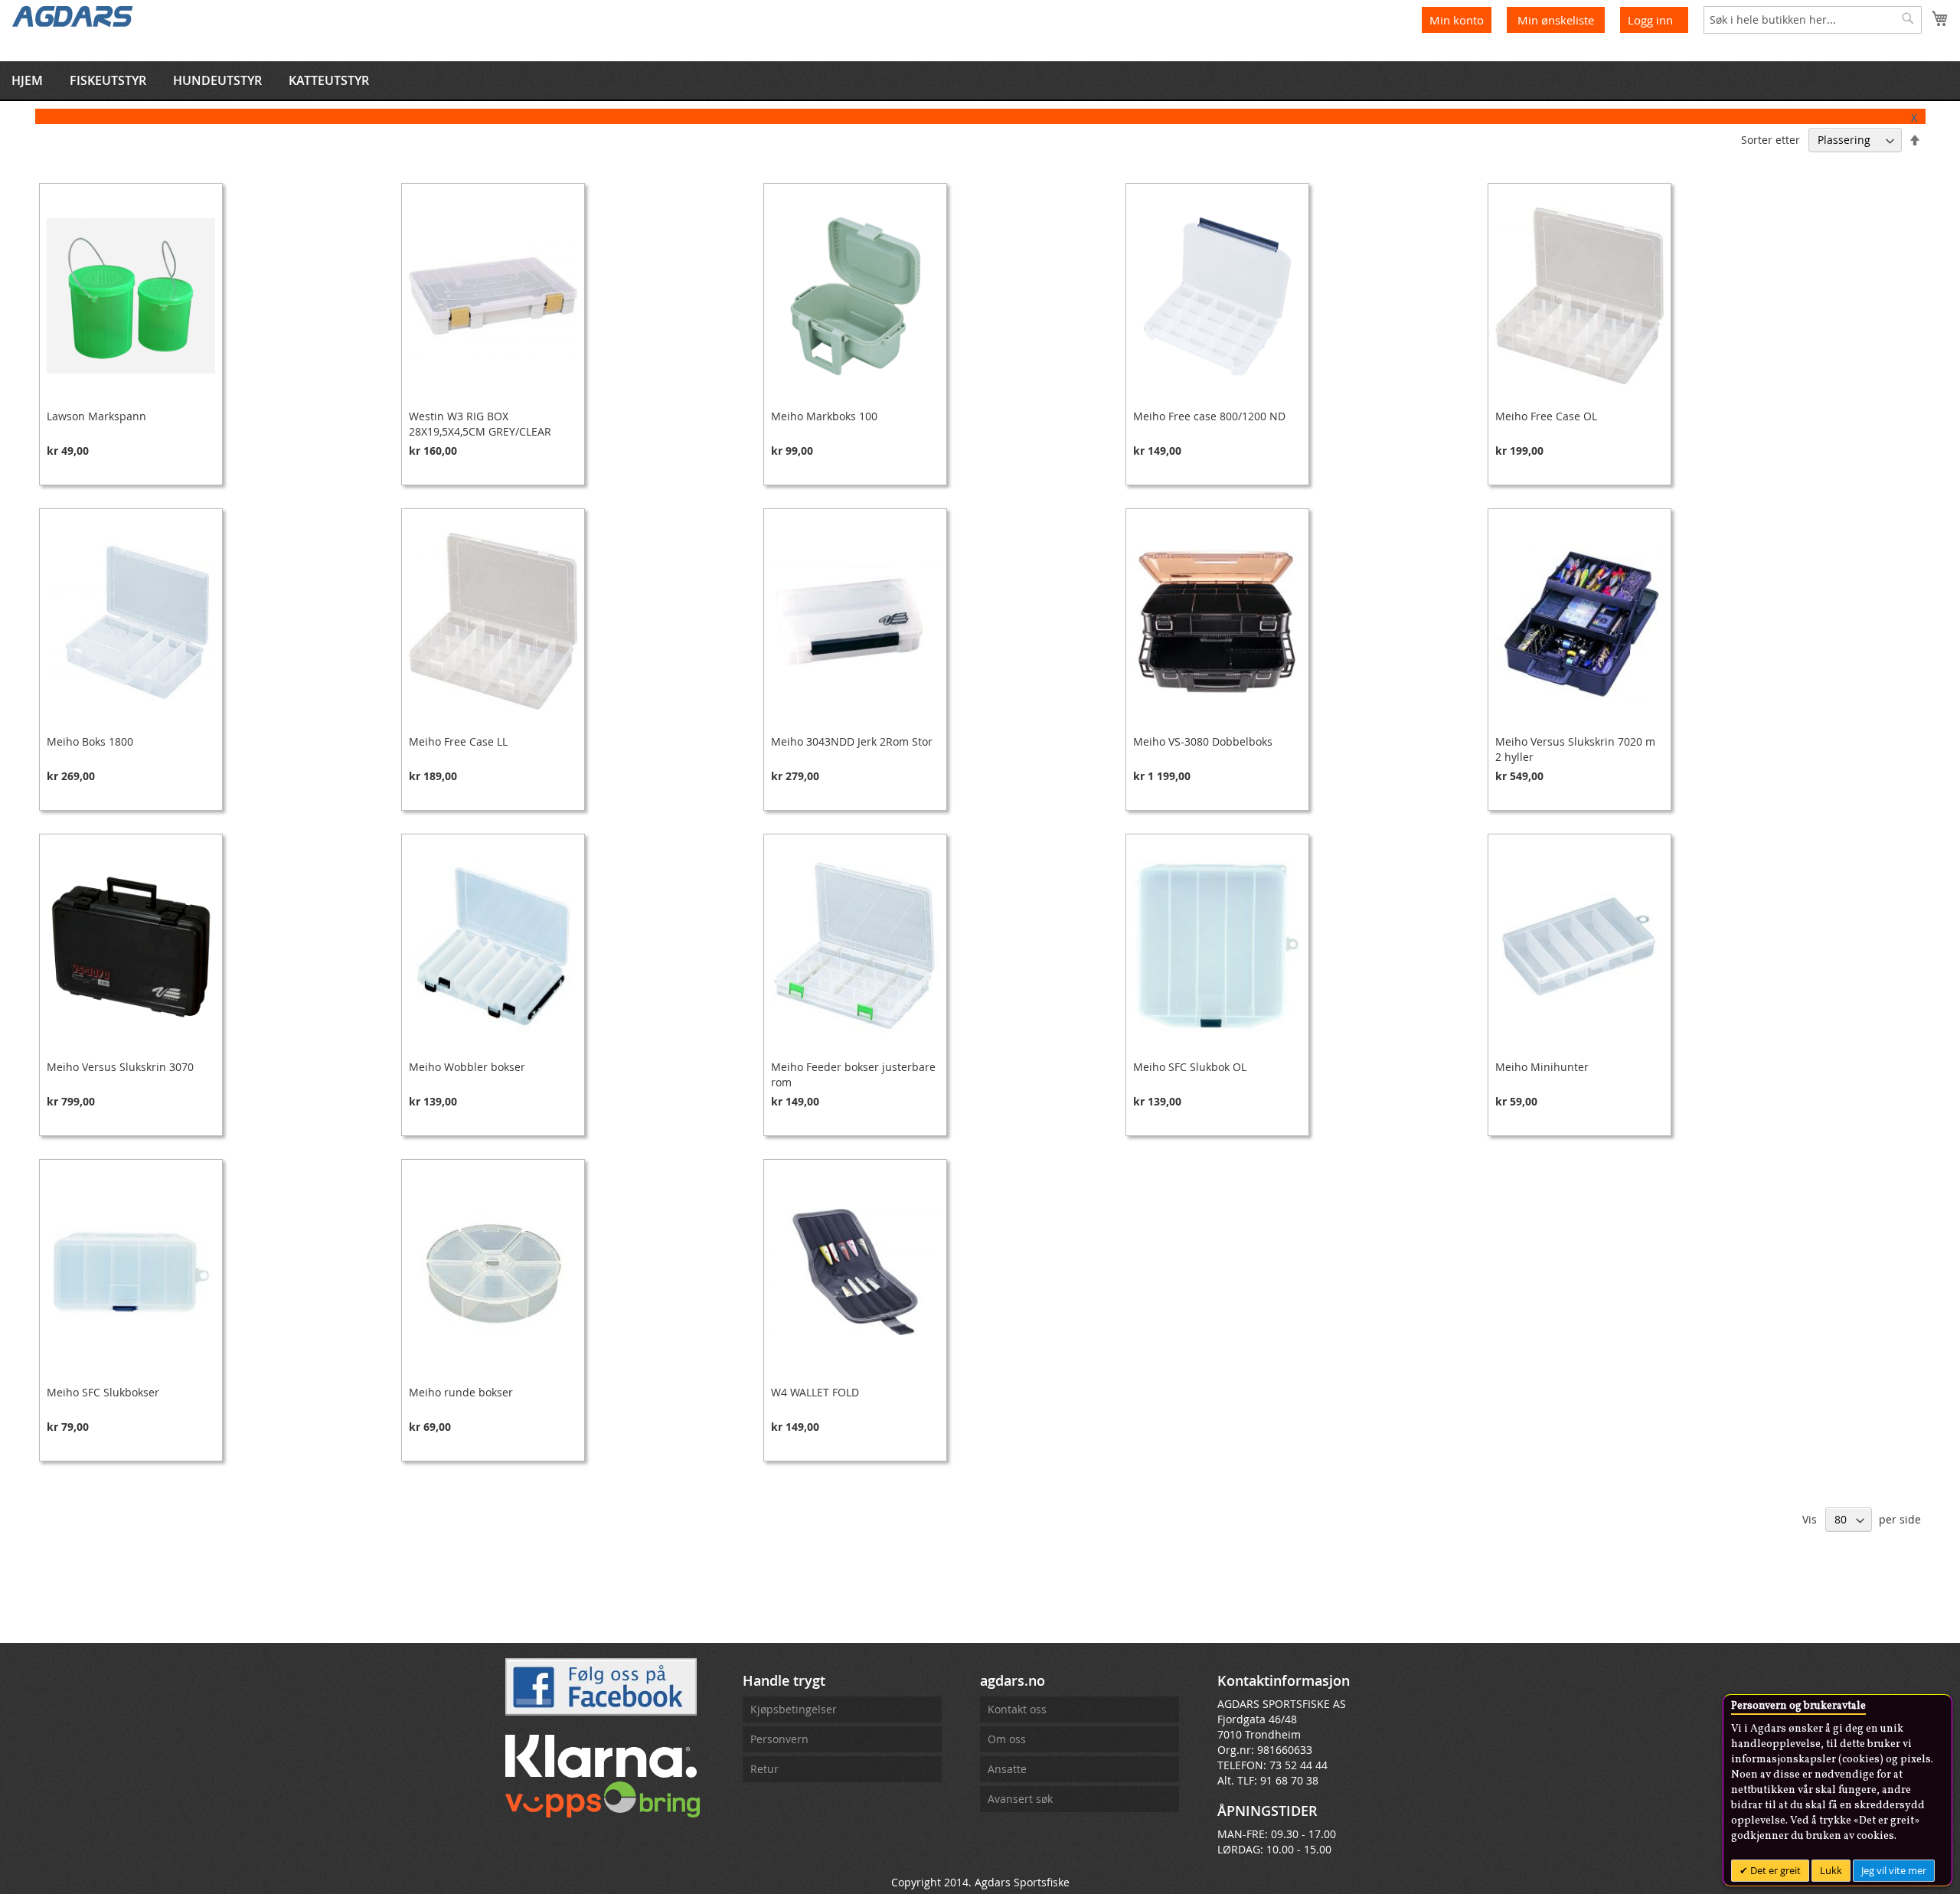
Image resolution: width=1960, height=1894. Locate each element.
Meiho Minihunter (1542, 1067)
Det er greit (1774, 1870)
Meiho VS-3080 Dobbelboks (1203, 741)
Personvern (779, 1739)
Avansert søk (1020, 1799)
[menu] (980, 80)
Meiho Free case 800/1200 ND (1209, 416)
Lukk (1831, 1870)
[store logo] (73, 15)
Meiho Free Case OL (1546, 416)
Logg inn (1650, 20)
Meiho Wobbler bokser (467, 1067)
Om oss (1007, 1739)
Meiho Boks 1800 (90, 741)
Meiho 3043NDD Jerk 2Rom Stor (852, 741)
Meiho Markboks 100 (824, 416)
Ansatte (1007, 1769)
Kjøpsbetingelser (794, 1709)
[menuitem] (27, 80)
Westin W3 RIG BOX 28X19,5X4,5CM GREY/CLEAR (480, 424)
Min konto (1457, 20)
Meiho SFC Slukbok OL (1190, 1067)
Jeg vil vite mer (1894, 1870)
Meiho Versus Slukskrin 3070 (120, 1067)
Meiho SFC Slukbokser (103, 1392)
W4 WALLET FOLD (815, 1392)
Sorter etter (1771, 140)
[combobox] (1813, 20)
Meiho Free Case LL (458, 741)
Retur (764, 1769)
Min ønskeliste (1557, 20)
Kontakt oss (1017, 1709)
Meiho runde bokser (461, 1392)
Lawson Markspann (96, 416)
